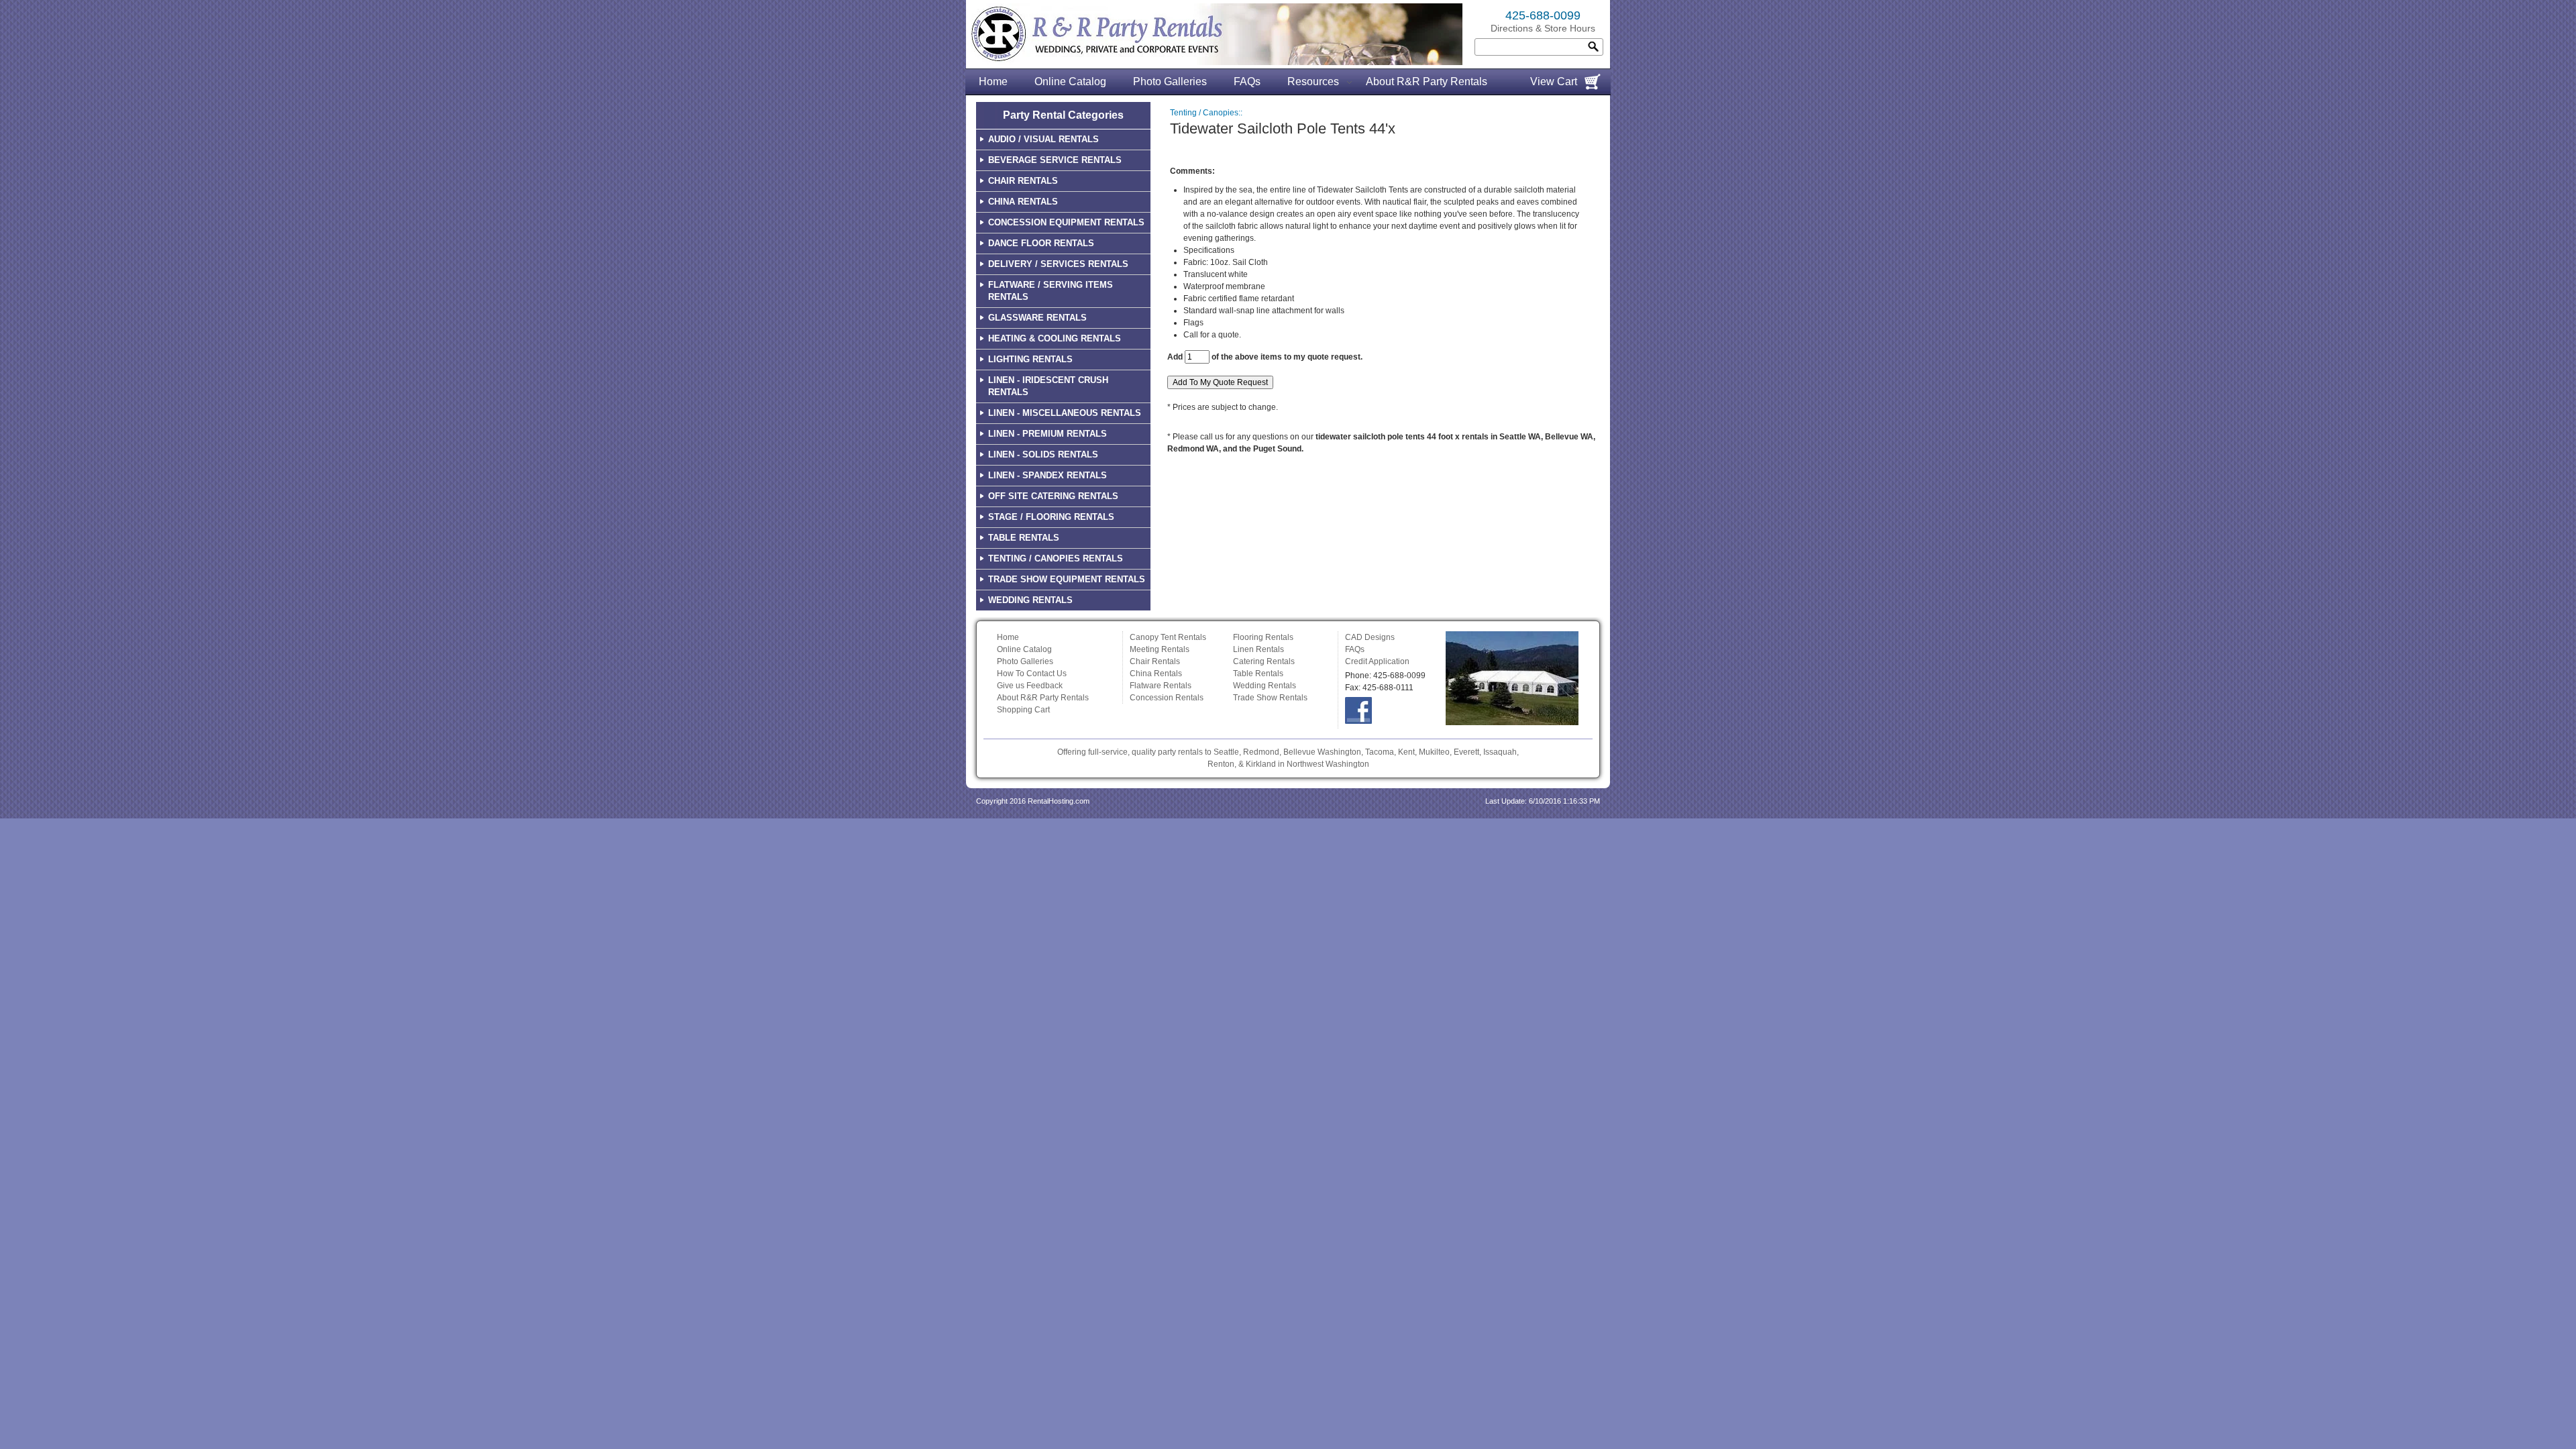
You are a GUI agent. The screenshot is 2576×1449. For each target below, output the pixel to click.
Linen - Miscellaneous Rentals (1065, 413)
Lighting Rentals (1030, 359)
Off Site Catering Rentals (1053, 496)
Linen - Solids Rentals (1043, 454)
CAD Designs (1370, 637)
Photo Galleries (1170, 82)
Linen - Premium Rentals (1048, 434)
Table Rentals (1024, 538)
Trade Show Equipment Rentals (1067, 579)
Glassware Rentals (1037, 318)
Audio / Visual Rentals (1043, 139)
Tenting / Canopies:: (1206, 113)
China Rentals (1023, 202)
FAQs (1247, 82)
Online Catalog (1070, 82)
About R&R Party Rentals (1427, 82)
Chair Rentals (1023, 181)
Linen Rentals (1258, 649)
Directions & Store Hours (1543, 28)
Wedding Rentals (1030, 600)
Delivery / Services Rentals (1058, 264)
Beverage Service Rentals (1055, 160)
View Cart (1554, 82)
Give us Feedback (1030, 686)
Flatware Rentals (1161, 686)
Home (993, 82)
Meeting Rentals (1160, 649)
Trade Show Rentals (1270, 698)
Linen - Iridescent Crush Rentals (1048, 386)
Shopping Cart (1023, 710)
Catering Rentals (1264, 661)
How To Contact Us (1032, 674)
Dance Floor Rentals (1041, 243)
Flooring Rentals (1263, 637)
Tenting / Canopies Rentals (1056, 558)
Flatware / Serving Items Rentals (1051, 291)
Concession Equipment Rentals (1066, 222)
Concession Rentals (1167, 698)
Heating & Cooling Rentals (1055, 338)
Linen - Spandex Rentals (1048, 475)
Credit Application (1377, 661)
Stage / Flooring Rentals (1051, 517)
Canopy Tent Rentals (1168, 637)
